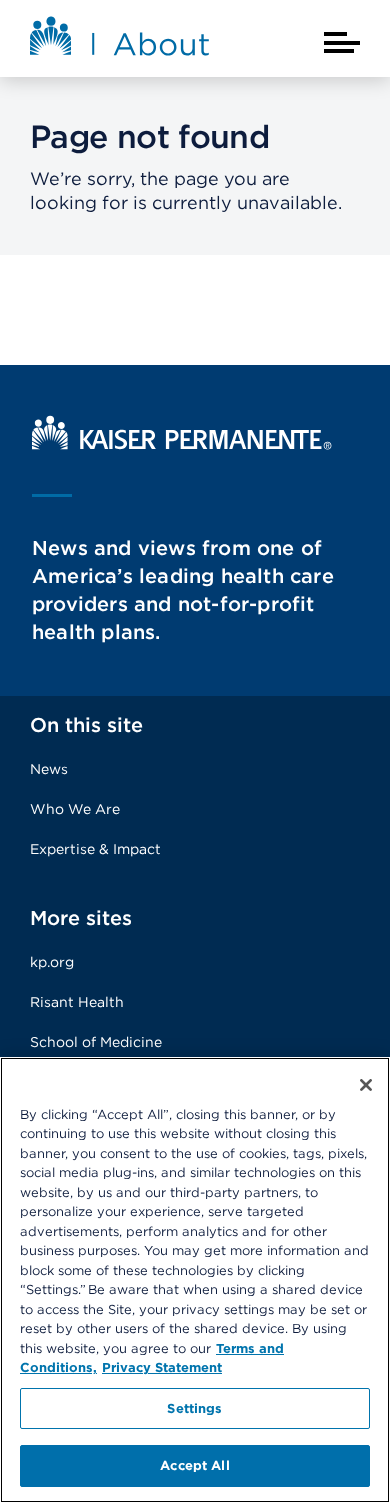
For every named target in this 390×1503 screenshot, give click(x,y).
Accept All (194, 1465)
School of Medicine (96, 1042)
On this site (86, 725)
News (49, 769)
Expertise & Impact (95, 849)
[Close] (366, 1085)
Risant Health (77, 1002)
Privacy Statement (162, 1367)
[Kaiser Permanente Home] (182, 444)
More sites (81, 918)
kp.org (52, 962)
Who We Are (75, 809)
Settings (194, 1408)
